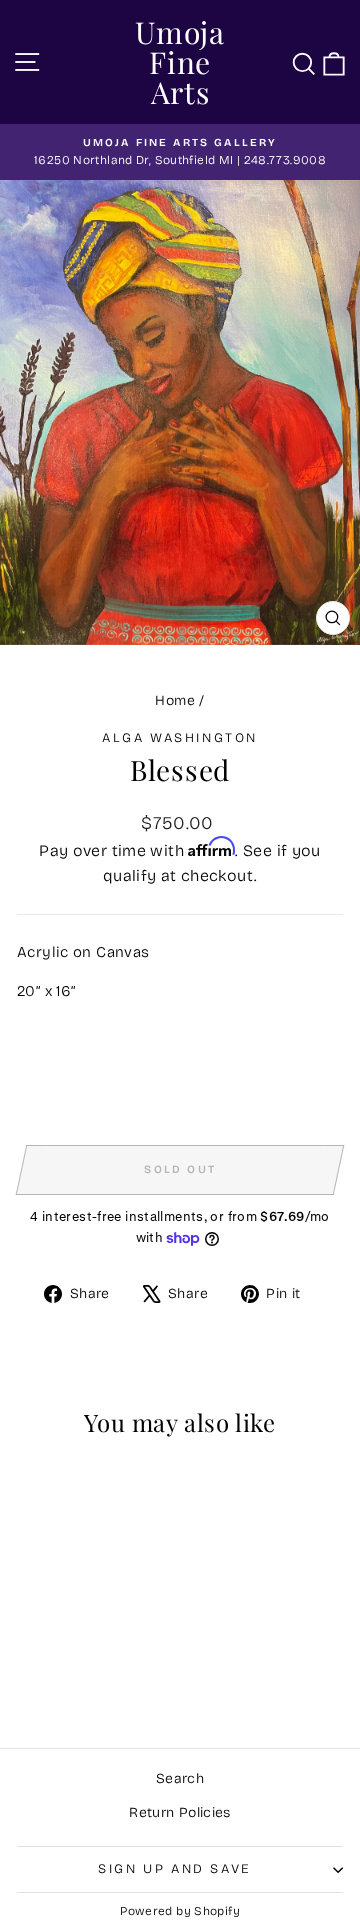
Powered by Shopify (180, 1911)
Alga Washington (180, 738)
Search (180, 1778)
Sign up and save (175, 1869)
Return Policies (180, 1812)
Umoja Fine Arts (180, 62)
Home (175, 700)
